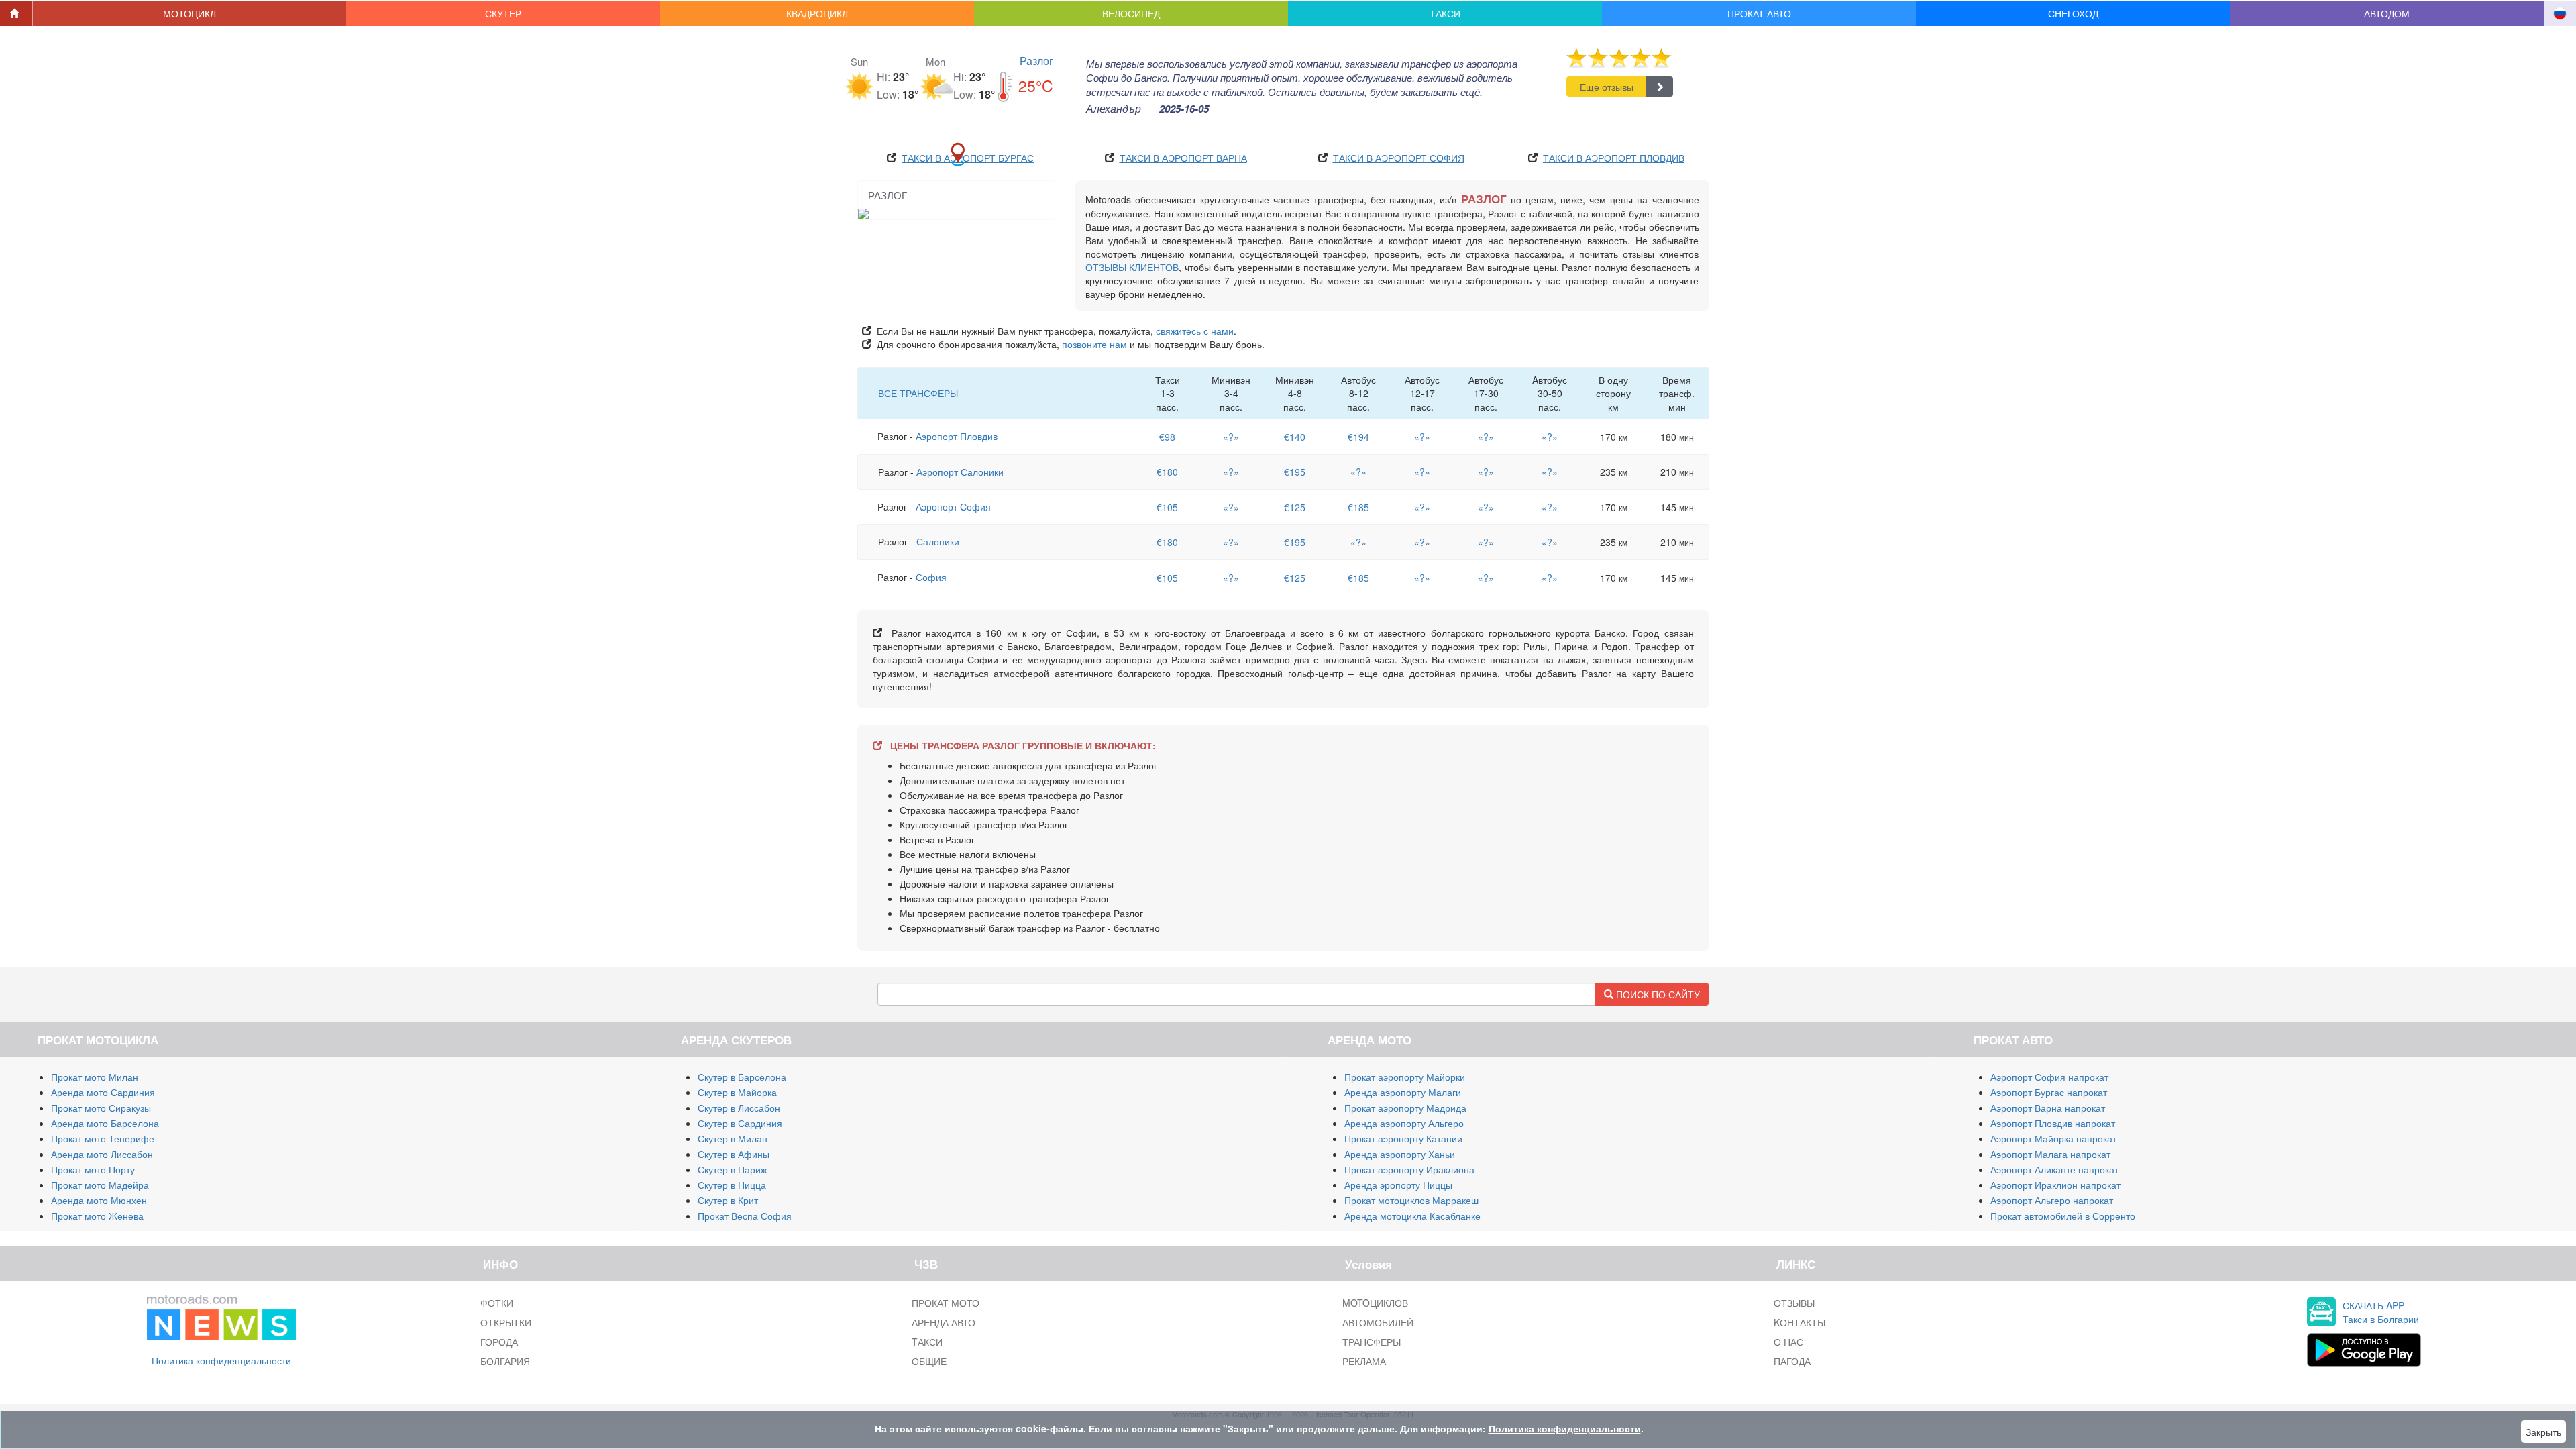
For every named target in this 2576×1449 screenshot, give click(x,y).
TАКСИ (927, 1342)
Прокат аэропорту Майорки (1405, 1077)
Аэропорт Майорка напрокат (2053, 1138)
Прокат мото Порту (93, 1169)
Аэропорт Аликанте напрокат (2054, 1169)
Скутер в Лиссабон (739, 1108)
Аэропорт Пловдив (957, 436)
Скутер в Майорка (737, 1092)
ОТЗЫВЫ (1794, 1303)
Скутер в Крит (728, 1200)
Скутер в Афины (734, 1154)
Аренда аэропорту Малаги (1403, 1092)
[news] (221, 1315)
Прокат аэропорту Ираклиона (1409, 1169)
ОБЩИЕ (929, 1361)
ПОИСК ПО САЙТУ (1657, 994)
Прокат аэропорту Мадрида (1405, 1108)
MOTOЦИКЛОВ (1375, 1303)
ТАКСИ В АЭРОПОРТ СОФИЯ (1399, 158)
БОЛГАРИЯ (505, 1361)
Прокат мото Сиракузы (101, 1108)
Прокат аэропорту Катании (1403, 1138)
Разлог (1036, 61)
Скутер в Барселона (742, 1077)
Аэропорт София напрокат (2049, 1077)
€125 (1295, 507)
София (931, 577)
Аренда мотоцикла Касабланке (1412, 1216)
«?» (1231, 437)
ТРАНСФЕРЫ (1372, 1342)
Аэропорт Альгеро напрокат (2052, 1200)
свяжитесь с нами (1195, 331)
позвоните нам (1094, 344)
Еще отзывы (1607, 87)
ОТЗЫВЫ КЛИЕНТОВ (1132, 267)
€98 (1167, 437)
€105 (1167, 507)
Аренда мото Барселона (105, 1123)
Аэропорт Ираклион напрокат (2055, 1185)
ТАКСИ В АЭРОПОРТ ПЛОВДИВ (1614, 158)
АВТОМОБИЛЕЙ (1378, 1322)
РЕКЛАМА (1364, 1361)
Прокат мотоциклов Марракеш (1411, 1200)
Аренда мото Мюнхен (99, 1200)
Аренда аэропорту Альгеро (1404, 1123)
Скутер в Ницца (732, 1185)
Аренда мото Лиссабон (102, 1154)
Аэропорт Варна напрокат (2048, 1108)
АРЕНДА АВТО (944, 1322)
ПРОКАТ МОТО (946, 1303)
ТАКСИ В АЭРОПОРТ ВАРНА (1183, 158)
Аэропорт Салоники (960, 472)
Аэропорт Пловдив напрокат (2053, 1123)
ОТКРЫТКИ (506, 1322)
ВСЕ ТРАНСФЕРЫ (918, 393)
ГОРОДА (499, 1342)
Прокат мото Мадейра (100, 1185)
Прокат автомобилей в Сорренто (2063, 1216)
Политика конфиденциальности (221, 1360)
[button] (190, 13)
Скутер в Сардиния (740, 1123)
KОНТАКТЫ (1800, 1322)
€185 (1358, 507)
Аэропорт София (953, 506)
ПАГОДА (1792, 1361)
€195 (1295, 472)
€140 (1295, 437)
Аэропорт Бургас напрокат (2049, 1092)
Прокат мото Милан (95, 1077)
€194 (1358, 437)
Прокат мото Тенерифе (103, 1138)
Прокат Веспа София (745, 1216)
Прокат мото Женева (97, 1216)
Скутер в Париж (732, 1169)
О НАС (1788, 1342)
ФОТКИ (497, 1303)
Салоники (938, 541)
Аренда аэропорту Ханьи (1400, 1154)
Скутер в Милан (733, 1138)
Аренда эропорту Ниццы (1398, 1185)
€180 (1167, 472)
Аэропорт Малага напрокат (2050, 1154)
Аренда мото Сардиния (103, 1092)
